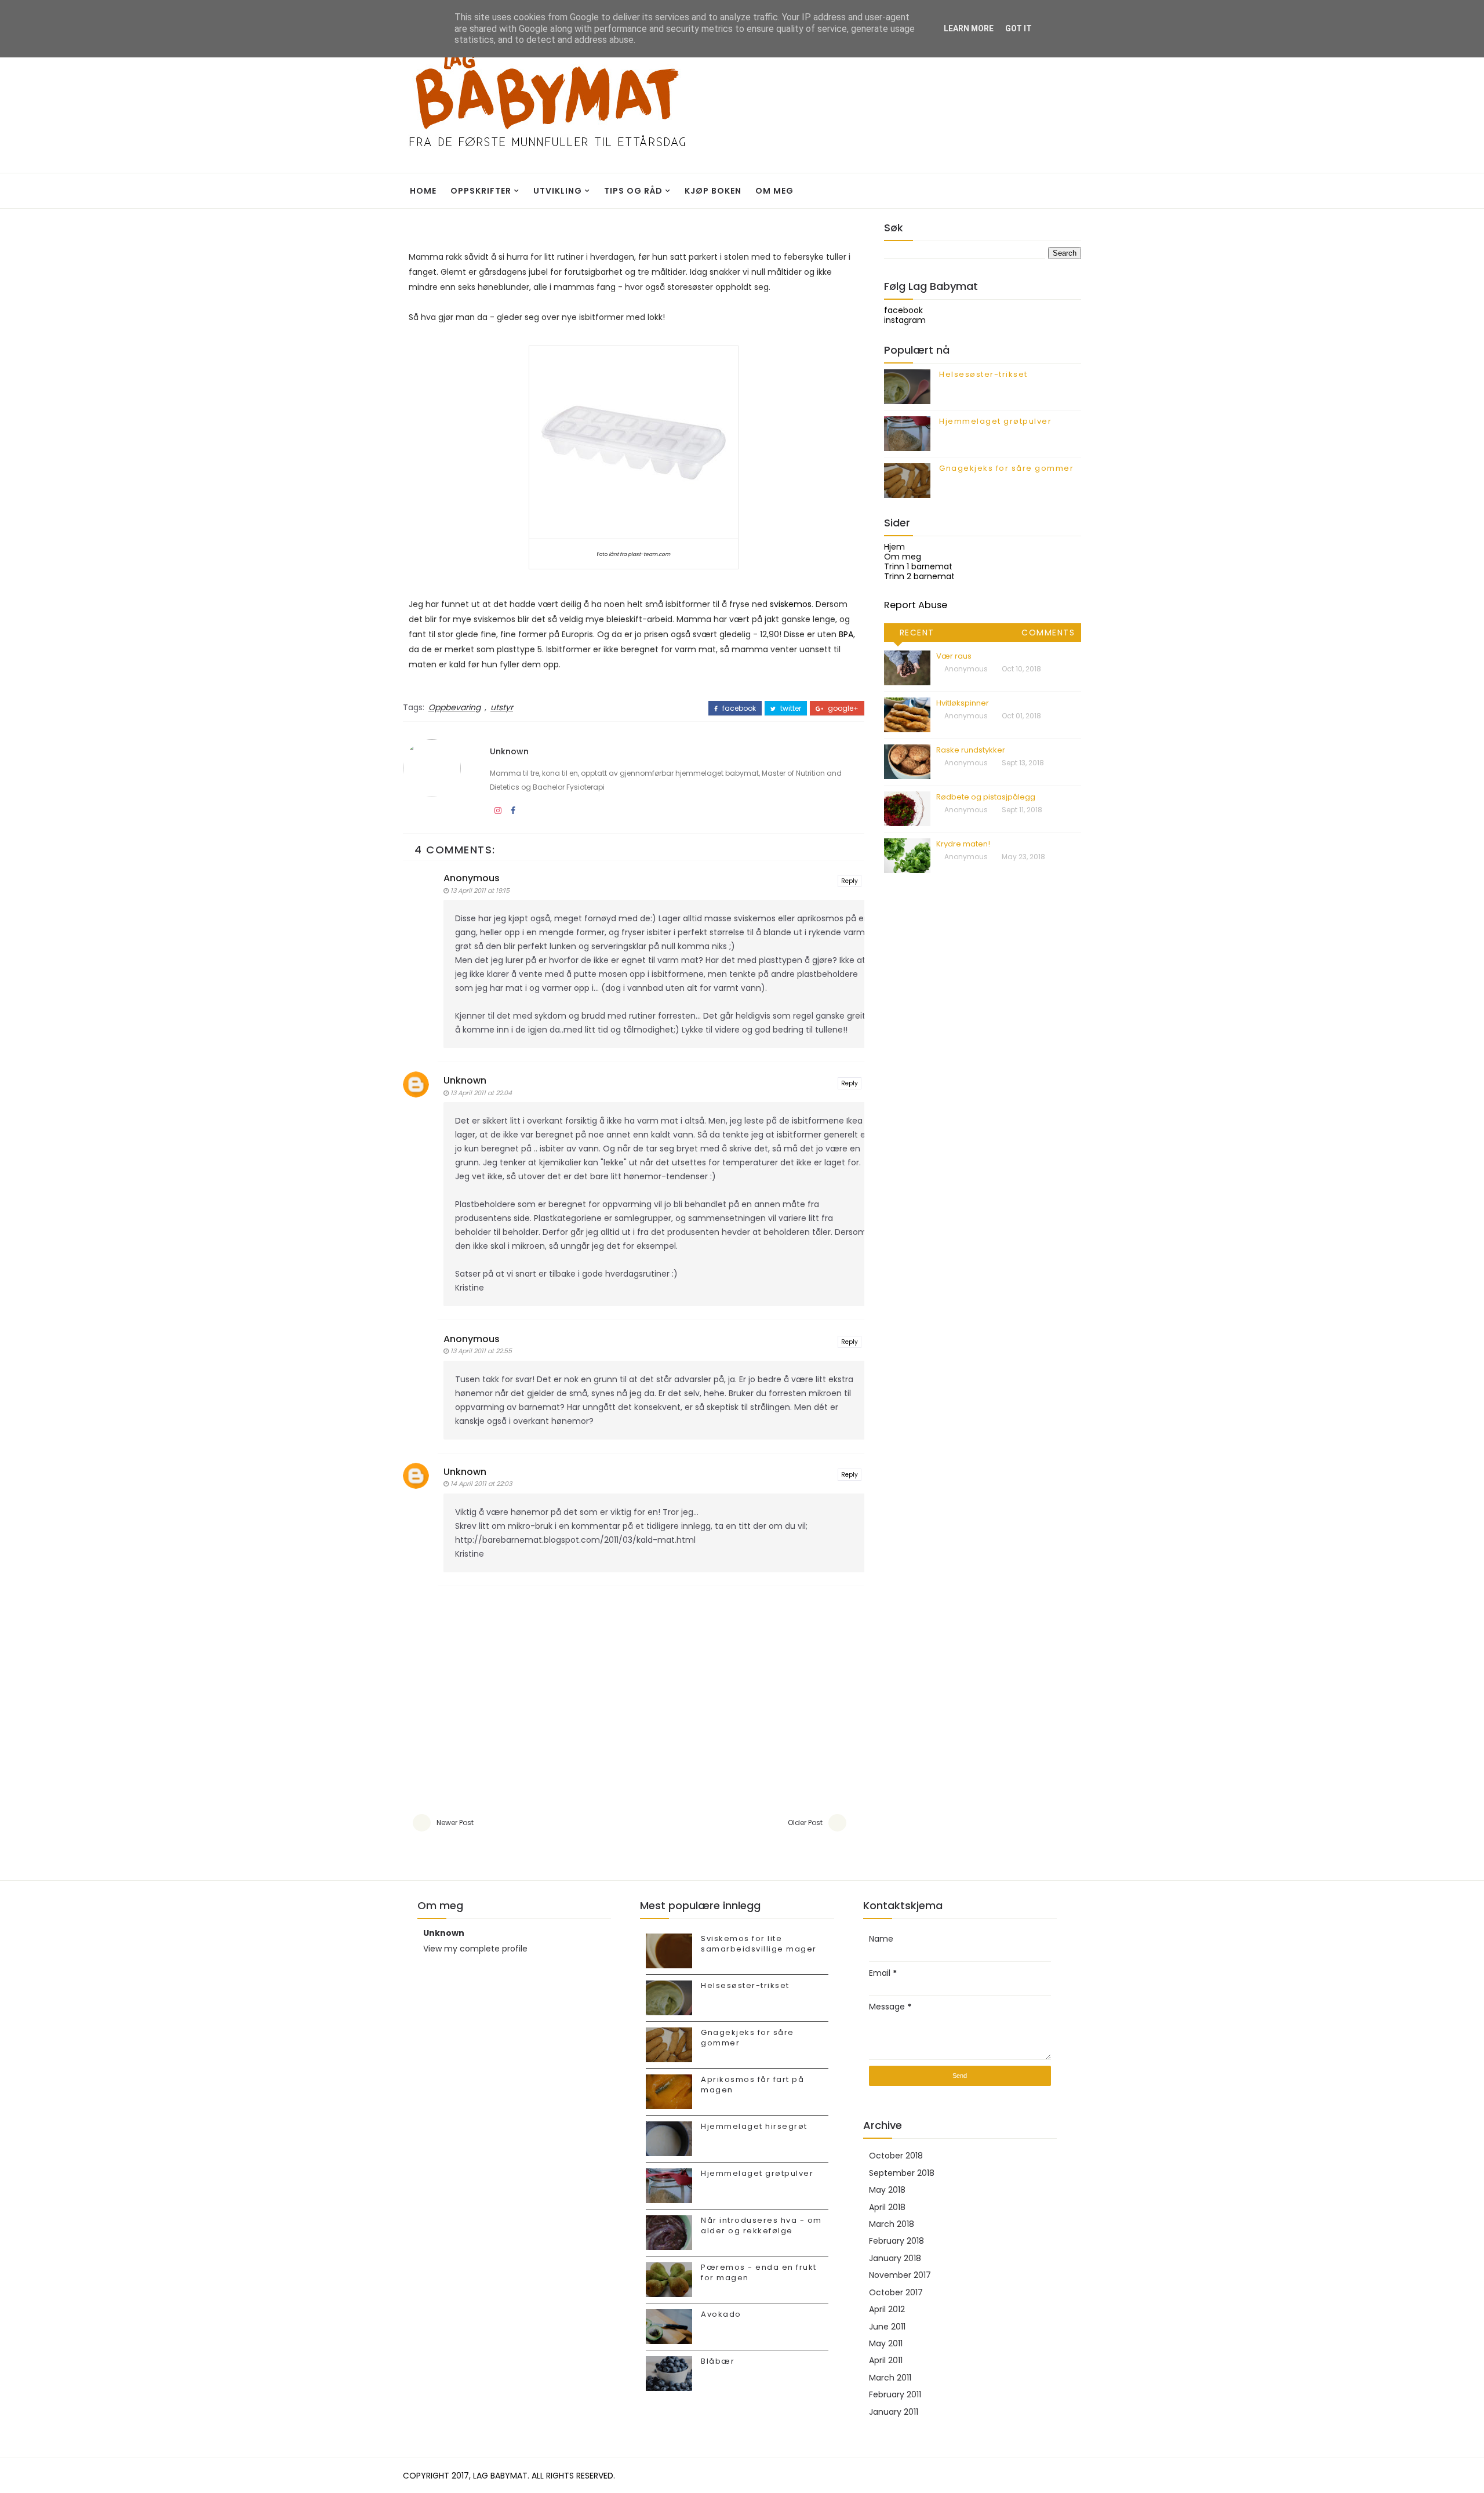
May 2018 (887, 2190)
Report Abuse (916, 605)
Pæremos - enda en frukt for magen (759, 2272)
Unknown (509, 751)
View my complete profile (475, 1949)
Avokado (721, 2314)
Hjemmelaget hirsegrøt (754, 2126)
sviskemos (791, 604)
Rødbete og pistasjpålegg (986, 797)
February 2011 (895, 2394)
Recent (917, 633)
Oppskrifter (481, 191)
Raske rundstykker (971, 750)
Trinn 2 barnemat (919, 576)
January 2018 (895, 2258)
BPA (846, 634)
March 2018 (892, 2224)
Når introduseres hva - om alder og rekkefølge (761, 2225)
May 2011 (886, 2343)
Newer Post (455, 1822)
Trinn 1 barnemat (918, 566)
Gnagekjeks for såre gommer (1006, 468)
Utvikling (558, 191)
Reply (850, 881)
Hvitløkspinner (963, 703)
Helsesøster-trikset (983, 374)
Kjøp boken (713, 191)
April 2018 (887, 2207)
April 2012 (887, 2309)
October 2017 (896, 2292)
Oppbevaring (454, 707)
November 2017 (900, 2275)
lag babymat (500, 2476)
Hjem (894, 547)
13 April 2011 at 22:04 (481, 1093)
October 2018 (896, 2156)
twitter (790, 708)
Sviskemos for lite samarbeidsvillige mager (759, 1944)
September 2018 (902, 2173)
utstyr (502, 707)
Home (423, 191)
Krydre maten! (963, 844)
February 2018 (896, 2241)
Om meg (774, 191)
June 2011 (887, 2327)
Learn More (969, 28)
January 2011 (894, 2412)
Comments (1048, 633)
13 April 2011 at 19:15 (480, 891)
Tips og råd (633, 191)
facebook (738, 708)
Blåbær (718, 2361)
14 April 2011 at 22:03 (481, 1484)
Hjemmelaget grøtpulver (995, 421)
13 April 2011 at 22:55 (481, 1351)
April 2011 (886, 2360)
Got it (1019, 28)
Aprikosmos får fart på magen (752, 2085)
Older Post (805, 1822)
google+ (842, 708)
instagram (905, 320)
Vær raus (954, 656)
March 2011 (890, 2378)
